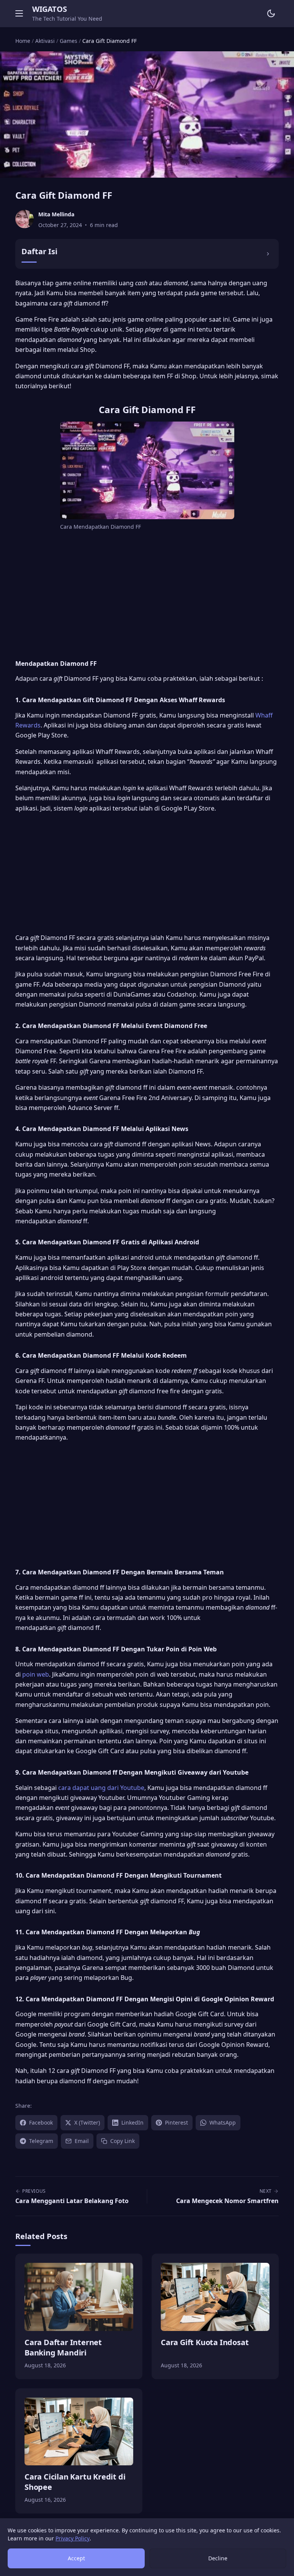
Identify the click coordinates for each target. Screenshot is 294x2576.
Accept (76, 2558)
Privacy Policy (73, 2538)
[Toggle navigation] (19, 13)
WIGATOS (49, 9)
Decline (218, 2558)
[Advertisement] (147, 594)
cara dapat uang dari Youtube (100, 1788)
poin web (36, 1674)
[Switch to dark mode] (271, 13)
